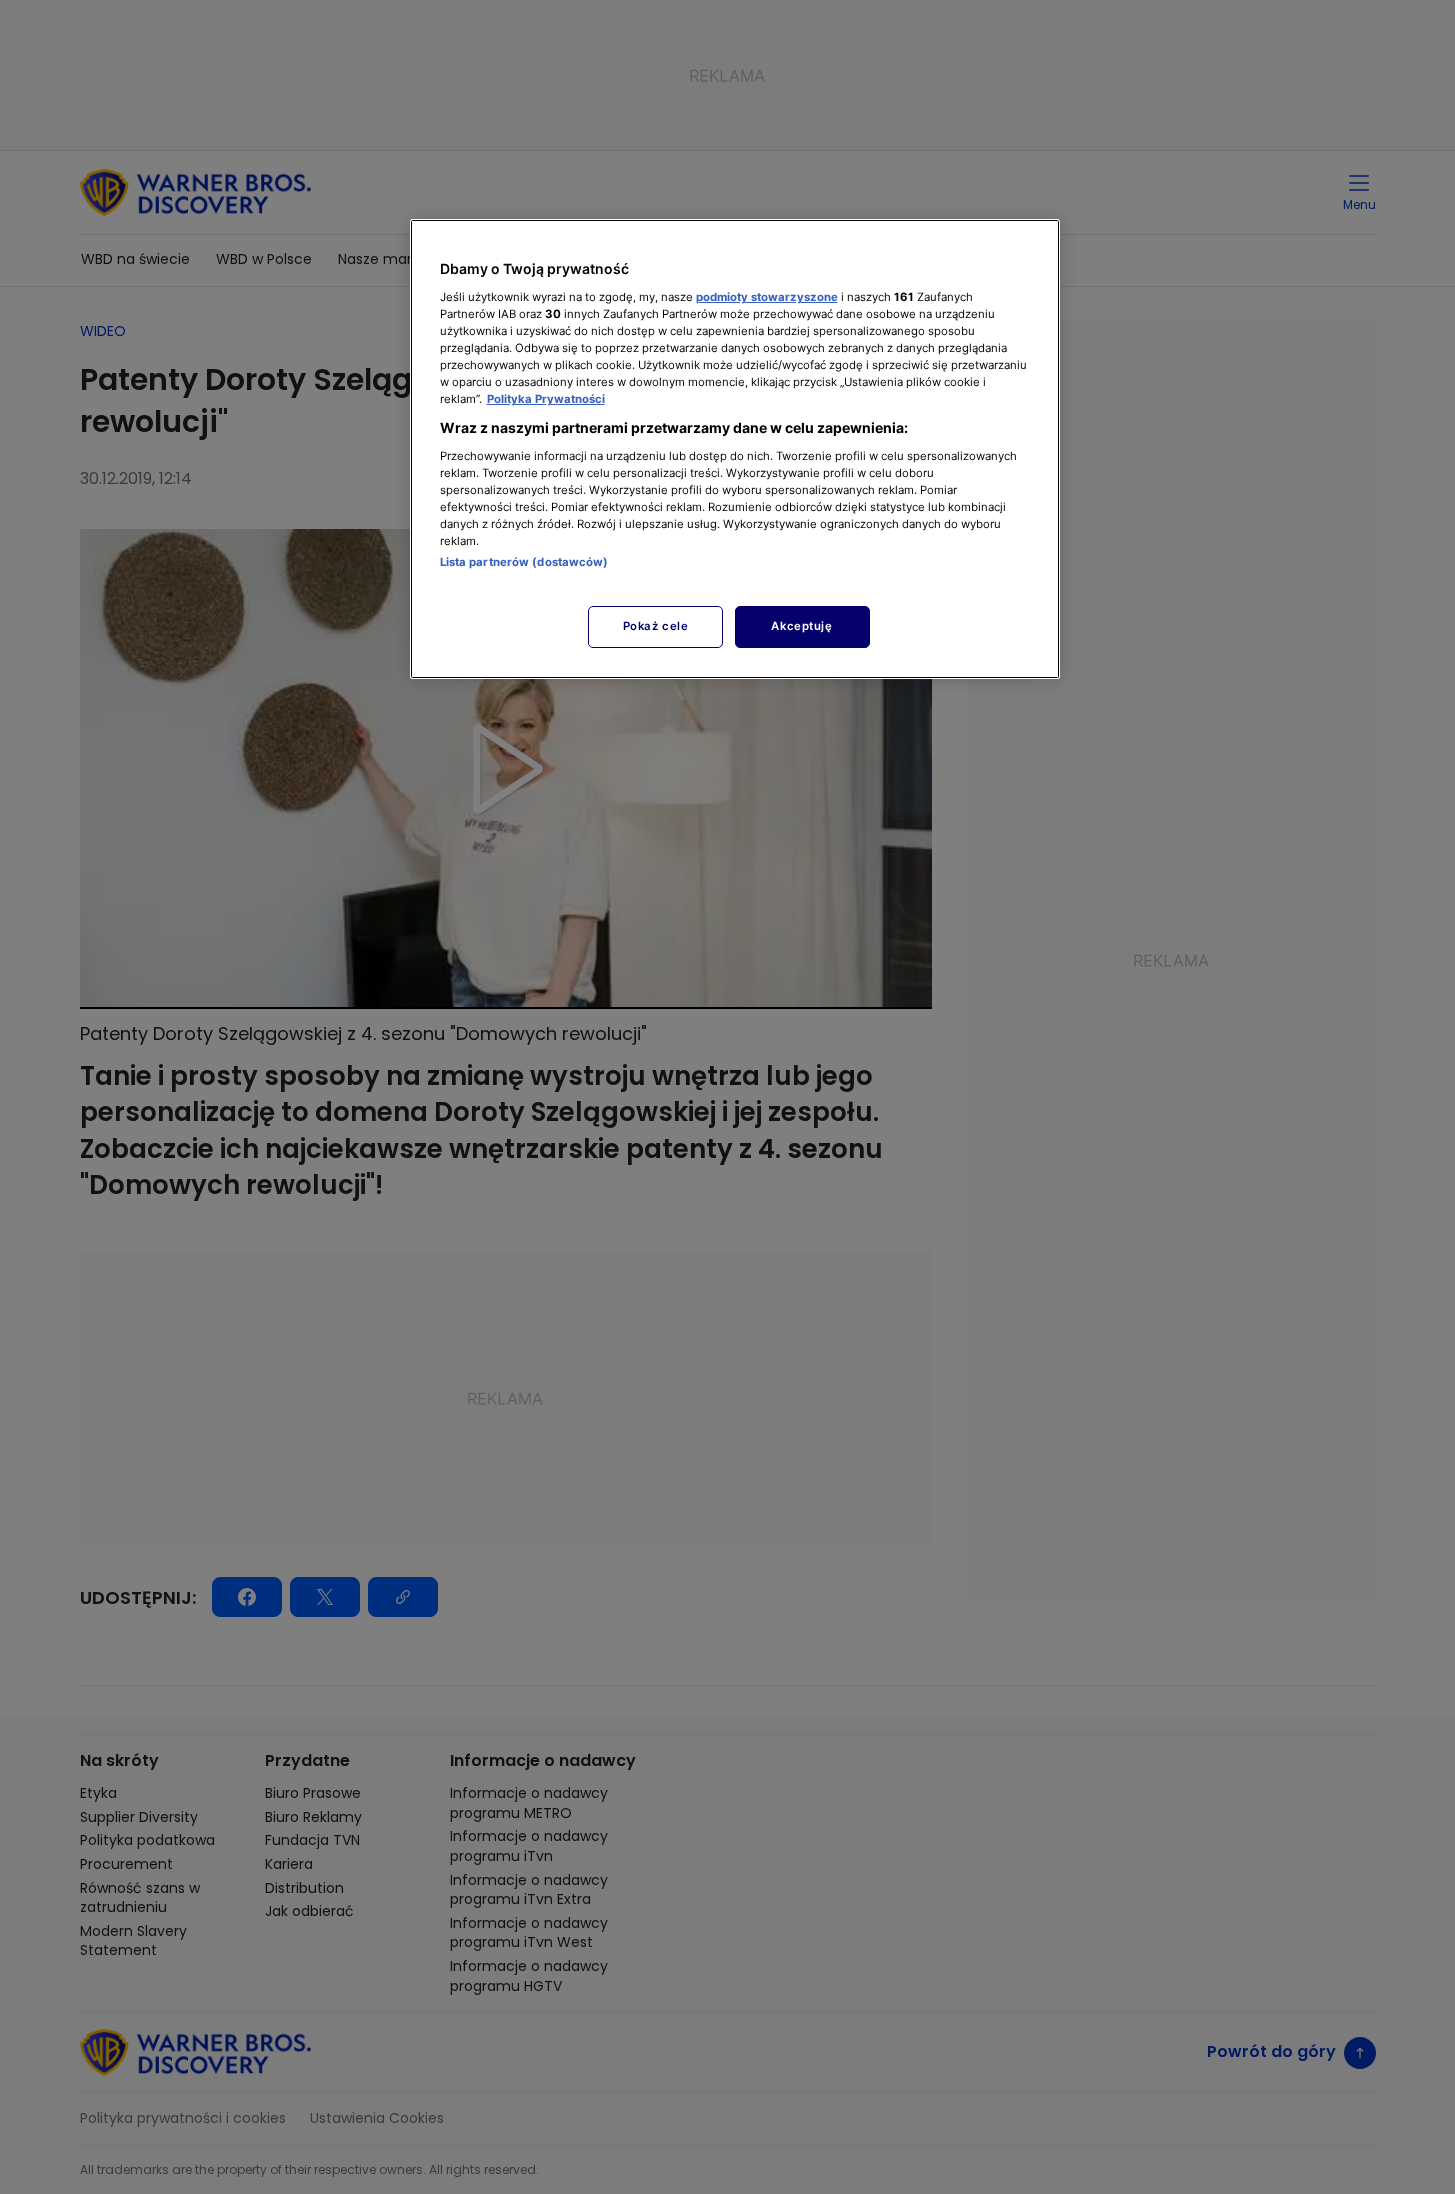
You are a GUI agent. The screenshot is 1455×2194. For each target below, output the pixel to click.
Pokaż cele (656, 626)
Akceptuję (801, 626)
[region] (735, 448)
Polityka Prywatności (546, 399)
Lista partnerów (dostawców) (524, 562)
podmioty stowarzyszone (767, 297)
